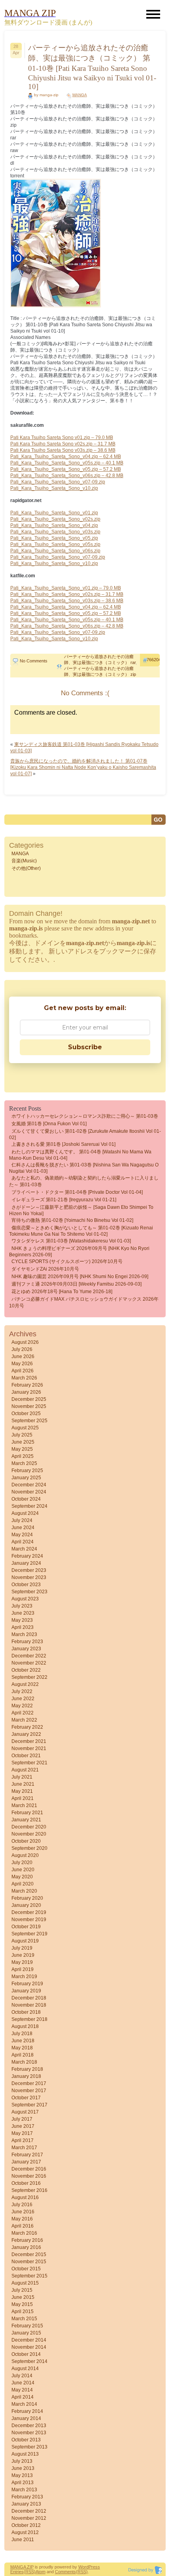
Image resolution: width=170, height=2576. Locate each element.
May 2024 (22, 1535)
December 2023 (29, 1570)
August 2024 (25, 1513)
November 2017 (29, 2091)
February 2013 (27, 2497)
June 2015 (23, 2297)
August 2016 (25, 2197)
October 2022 (26, 1670)
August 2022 (25, 1684)
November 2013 (29, 2433)
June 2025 (23, 1442)
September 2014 (29, 2361)
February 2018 (27, 2069)
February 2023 (27, 1642)
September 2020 (29, 1848)
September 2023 (29, 1592)
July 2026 (22, 1349)
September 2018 (29, 2019)
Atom (41, 2572)
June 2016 (23, 2212)
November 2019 (29, 1920)
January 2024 (26, 1563)
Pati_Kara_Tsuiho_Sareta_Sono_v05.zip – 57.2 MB (66, 469)
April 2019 (23, 1969)
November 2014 (29, 2347)
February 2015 (27, 2326)
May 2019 (22, 1962)
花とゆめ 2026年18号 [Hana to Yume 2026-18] (62, 1292)
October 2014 (26, 2354)
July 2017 (22, 2119)
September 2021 (29, 1763)
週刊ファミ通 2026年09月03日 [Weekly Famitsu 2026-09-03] (76, 1284)
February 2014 (27, 2411)
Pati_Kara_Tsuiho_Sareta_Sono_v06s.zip (55, 551)
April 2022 (23, 1713)
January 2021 (26, 1820)
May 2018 (22, 2048)
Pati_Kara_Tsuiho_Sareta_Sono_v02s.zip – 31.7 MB (67, 594)
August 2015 (25, 2283)
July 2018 (22, 2034)
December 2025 (29, 1399)
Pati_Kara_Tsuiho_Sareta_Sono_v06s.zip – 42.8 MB (67, 476)
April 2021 (23, 1798)
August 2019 (25, 1941)
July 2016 (22, 2205)
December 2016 (29, 2169)
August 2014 (25, 2369)
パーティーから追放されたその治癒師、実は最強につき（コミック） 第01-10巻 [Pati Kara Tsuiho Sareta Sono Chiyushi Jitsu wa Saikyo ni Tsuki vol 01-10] (92, 67)
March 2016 (24, 2233)
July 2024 (22, 1520)
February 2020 (27, 1898)
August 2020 (25, 1855)
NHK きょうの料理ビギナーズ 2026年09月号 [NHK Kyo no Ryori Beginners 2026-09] (79, 1252)
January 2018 (26, 2076)
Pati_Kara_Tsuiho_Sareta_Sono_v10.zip (54, 488)
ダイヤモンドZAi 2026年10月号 (45, 1269)
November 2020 (29, 1834)
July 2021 (22, 1777)
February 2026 (27, 1385)
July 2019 (22, 1948)
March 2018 (24, 2062)
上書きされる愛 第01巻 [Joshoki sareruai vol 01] (63, 1144)
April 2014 (23, 2397)
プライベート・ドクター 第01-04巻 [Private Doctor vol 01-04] (77, 1192)
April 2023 (23, 1627)
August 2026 (25, 1342)
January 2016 (26, 2247)
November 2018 (29, 2005)
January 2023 (26, 1649)
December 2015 (29, 2254)
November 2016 (29, 2176)
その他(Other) (26, 868)
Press (94, 2567)
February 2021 (27, 1813)
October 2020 (26, 1841)
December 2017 (29, 2083)
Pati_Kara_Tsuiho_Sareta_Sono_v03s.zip (55, 532)
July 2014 (22, 2376)
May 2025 (22, 1449)
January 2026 (26, 1392)
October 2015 (26, 2269)
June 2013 (23, 2468)
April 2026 (23, 1371)
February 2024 (27, 1556)
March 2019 (24, 1977)
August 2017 (25, 2112)
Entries (17, 2572)
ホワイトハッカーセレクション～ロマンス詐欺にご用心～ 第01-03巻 (85, 1116)
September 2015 (29, 2276)
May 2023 (22, 1620)
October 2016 (26, 2183)
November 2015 (29, 2262)
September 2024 (29, 1506)
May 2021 (22, 1791)
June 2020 (23, 1870)
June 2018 (23, 2041)
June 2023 (23, 1613)
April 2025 (23, 1456)
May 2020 (22, 1877)
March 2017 (24, 2148)
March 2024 (24, 1549)
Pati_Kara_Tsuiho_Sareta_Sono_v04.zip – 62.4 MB (66, 457)
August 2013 (25, 2454)
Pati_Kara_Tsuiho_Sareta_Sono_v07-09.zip (58, 482)
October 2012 (26, 2525)
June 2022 (23, 1699)
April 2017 (23, 2140)
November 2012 (29, 2518)
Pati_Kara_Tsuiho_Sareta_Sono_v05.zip (54, 538)
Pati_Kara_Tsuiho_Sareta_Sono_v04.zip (54, 525)
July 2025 (22, 1435)
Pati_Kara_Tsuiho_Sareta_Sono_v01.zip (54, 513)
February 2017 (27, 2155)
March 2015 (24, 2319)
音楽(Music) (24, 861)
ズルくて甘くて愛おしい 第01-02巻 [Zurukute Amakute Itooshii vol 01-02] (85, 1134)
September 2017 (29, 2105)
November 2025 (29, 1406)
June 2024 (23, 1528)
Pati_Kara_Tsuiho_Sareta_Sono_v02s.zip (55, 519)
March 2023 (24, 1634)
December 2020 (29, 1827)
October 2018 (26, 2012)
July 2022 (22, 1691)
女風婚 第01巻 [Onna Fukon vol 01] (49, 1124)
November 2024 (29, 1492)
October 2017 (26, 2098)
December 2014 (29, 2340)
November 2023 (29, 1577)
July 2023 (22, 1606)
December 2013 (29, 2426)
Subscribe (85, 1047)
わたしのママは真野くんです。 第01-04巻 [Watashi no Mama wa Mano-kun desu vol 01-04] (80, 1155)
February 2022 (27, 1727)
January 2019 (26, 1991)
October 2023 (26, 1585)
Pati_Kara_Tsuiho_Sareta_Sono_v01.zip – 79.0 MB (66, 588)
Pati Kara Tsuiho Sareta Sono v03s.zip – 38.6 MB (63, 450)
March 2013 (24, 2490)
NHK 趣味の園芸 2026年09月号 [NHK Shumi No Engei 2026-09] (80, 1277)
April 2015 (23, 2312)
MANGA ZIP (22, 2567)
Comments (65, 2572)
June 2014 (23, 2383)
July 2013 (22, 2461)
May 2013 (22, 2475)
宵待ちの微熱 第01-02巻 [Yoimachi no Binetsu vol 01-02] (72, 1220)
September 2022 (29, 1677)
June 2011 (23, 2540)
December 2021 (29, 1741)
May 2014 (22, 2390)
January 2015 (26, 2333)
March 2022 (24, 1720)
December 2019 (29, 1912)
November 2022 (29, 1663)
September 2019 (29, 1934)
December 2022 (29, 1656)
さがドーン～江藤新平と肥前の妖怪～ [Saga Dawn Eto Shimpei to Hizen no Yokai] (81, 1210)
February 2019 (27, 1984)
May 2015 (22, 2304)
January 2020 (26, 1905)
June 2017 (23, 2126)
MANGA (80, 95)
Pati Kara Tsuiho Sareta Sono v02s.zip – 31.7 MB (63, 444)
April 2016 (23, 2226)
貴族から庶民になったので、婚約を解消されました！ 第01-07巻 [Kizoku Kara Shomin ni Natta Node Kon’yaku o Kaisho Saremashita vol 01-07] (83, 767)
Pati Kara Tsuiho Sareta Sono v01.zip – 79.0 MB (62, 438)
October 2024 (26, 1499)
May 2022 (22, 1706)
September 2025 (29, 1421)
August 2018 (25, 2026)
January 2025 (26, 1478)
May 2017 (22, 2133)
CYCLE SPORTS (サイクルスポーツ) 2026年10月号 (67, 1261)
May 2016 (22, 2219)
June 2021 (23, 1784)
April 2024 (23, 1542)
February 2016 (27, 2240)
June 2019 (23, 1955)
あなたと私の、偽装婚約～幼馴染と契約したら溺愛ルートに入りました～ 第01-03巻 (84, 1181)
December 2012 (29, 2511)
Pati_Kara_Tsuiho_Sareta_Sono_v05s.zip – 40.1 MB (67, 463)
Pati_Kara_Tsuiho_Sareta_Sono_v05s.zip (55, 544)
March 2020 (24, 1891)
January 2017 (26, 2162)
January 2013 (26, 2504)
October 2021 (26, 1756)
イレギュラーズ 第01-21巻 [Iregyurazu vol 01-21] (64, 1200)
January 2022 (26, 1734)
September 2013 (29, 2447)
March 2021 (24, 1805)
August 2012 (25, 2532)
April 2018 (23, 2055)
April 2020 (23, 1884)
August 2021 (25, 1770)
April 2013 (23, 2483)
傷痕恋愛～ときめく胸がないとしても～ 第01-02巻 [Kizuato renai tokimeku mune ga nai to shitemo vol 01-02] (81, 1231)
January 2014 (26, 2418)
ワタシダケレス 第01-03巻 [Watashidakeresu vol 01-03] (71, 1241)
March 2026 (24, 1378)
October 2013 (26, 2440)
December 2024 (29, 1485)
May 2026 (22, 1364)
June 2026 (23, 1356)
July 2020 (22, 1863)
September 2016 (29, 2190)
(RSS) (30, 2572)
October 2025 (26, 1414)
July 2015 (22, 2290)
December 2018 (29, 1998)
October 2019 (26, 1927)
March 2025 (24, 1463)
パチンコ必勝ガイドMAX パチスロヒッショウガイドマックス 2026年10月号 (84, 1302)
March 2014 (24, 2404)
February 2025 (27, 1471)
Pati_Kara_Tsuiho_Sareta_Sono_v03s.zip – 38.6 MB (67, 601)
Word (83, 2567)
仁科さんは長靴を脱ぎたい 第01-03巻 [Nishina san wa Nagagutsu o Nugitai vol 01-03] (84, 1168)
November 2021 (29, 1748)
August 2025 (25, 1428)
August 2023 (25, 1599)
